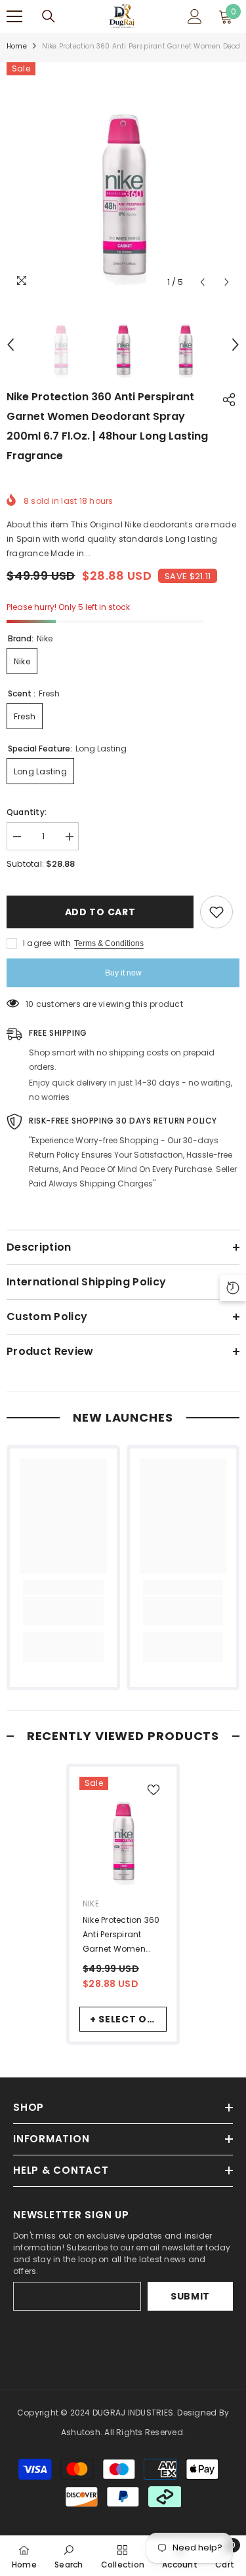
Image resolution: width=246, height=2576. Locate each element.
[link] (63, 1611)
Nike (91, 1904)
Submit (190, 2296)
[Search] (49, 16)
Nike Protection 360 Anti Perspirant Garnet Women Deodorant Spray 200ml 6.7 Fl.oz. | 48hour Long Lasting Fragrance (121, 1935)
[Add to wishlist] (216, 912)
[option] (123, 179)
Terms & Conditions (109, 943)
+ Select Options (128, 2019)
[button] (202, 282)
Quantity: (27, 812)
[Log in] (195, 16)
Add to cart (100, 912)
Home (17, 46)
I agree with (47, 943)
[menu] (14, 16)
